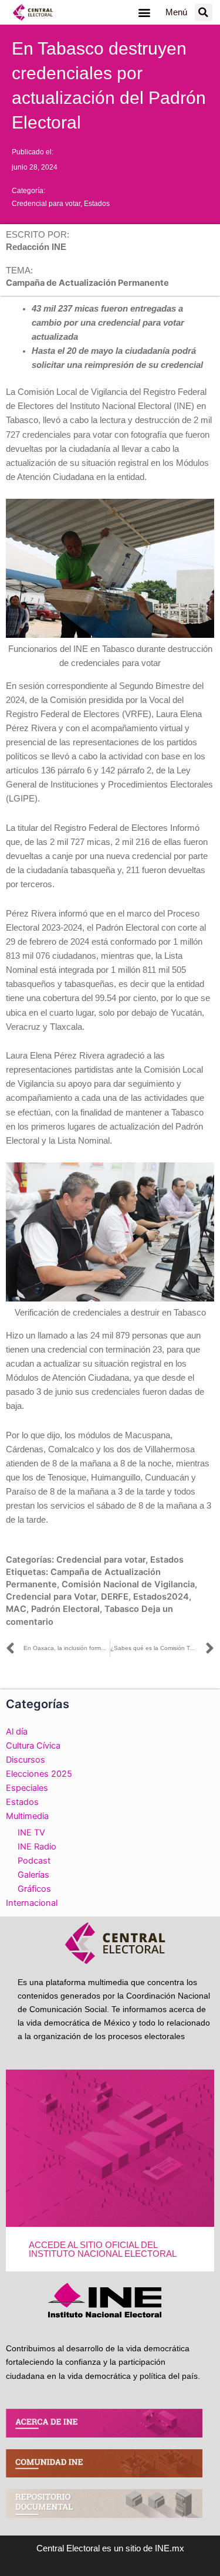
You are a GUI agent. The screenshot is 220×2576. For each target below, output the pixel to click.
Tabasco (122, 1609)
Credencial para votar (46, 204)
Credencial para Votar (51, 1597)
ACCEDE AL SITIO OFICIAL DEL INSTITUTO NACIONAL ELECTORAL (103, 2249)
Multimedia (27, 1816)
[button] (145, 13)
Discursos (26, 1760)
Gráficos (34, 1889)
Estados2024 (161, 1597)
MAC (16, 1609)
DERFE (115, 1597)
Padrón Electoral (65, 1609)
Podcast (34, 1861)
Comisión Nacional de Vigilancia (128, 1584)
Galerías (33, 1875)
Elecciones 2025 (39, 1774)
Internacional (32, 1903)
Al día (17, 1732)
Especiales (27, 1788)
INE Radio (37, 1847)
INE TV (31, 1833)
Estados (97, 204)
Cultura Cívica (33, 1746)
